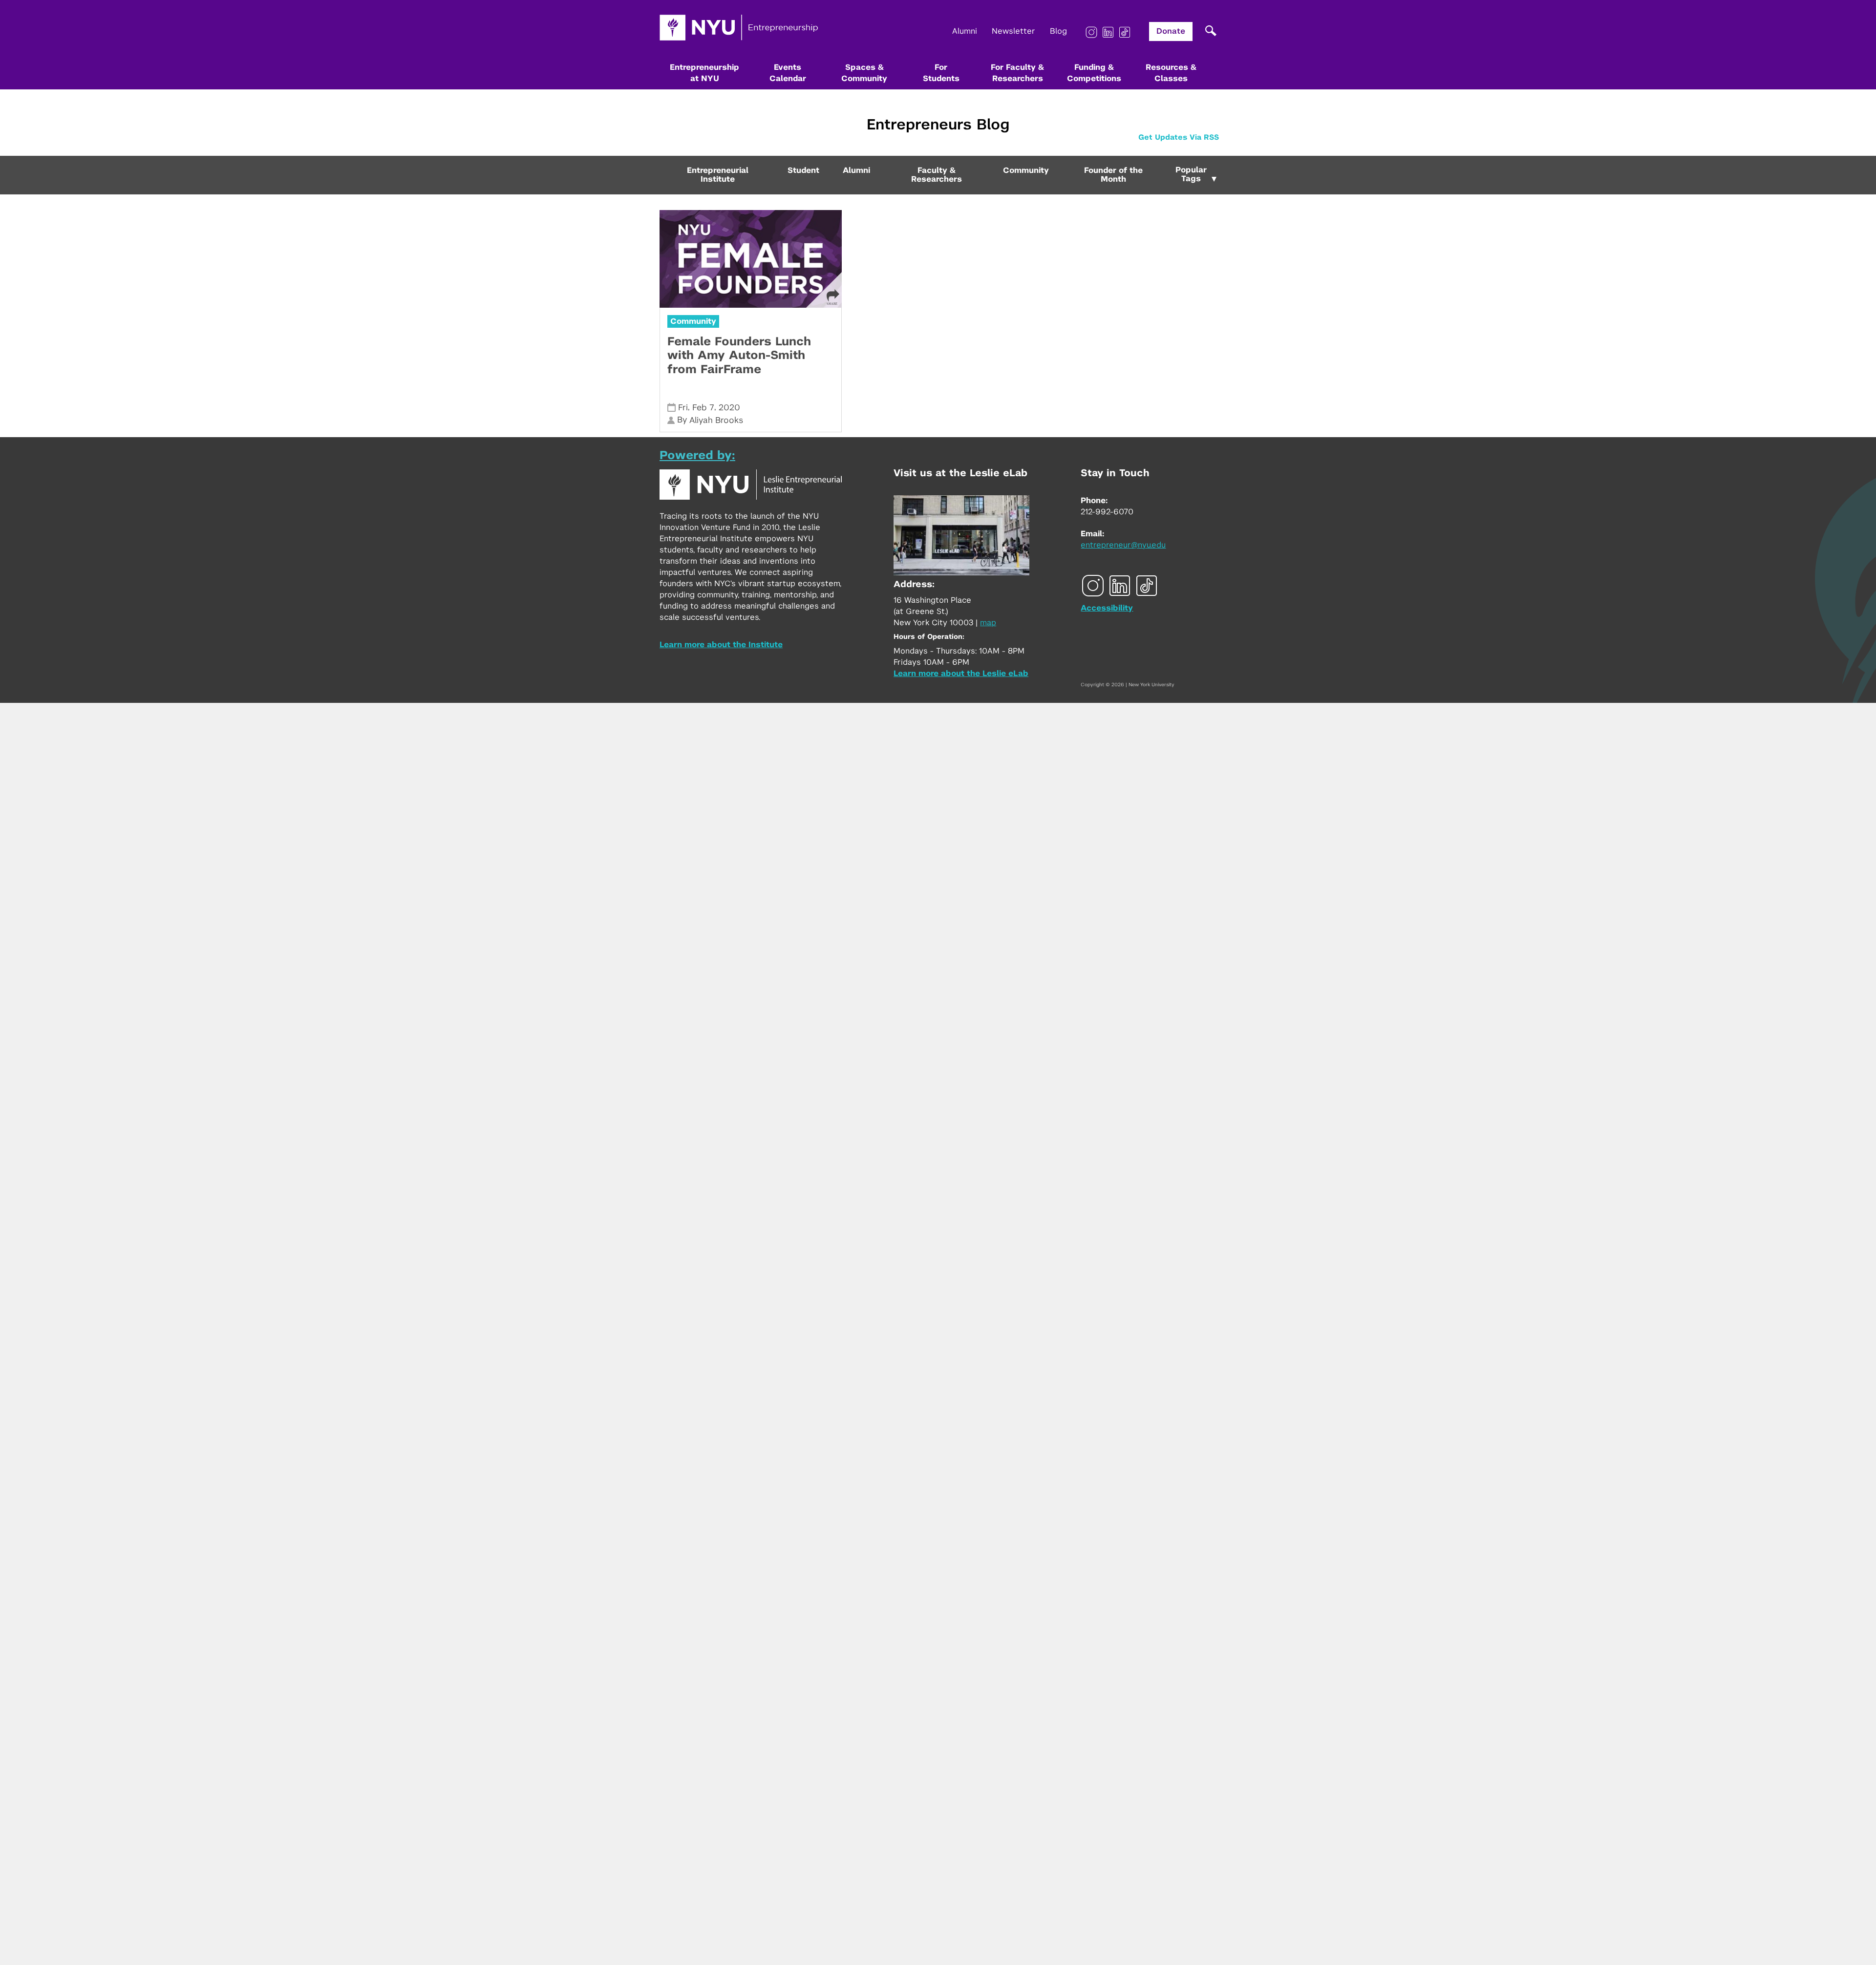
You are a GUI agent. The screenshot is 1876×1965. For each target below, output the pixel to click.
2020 (729, 408)
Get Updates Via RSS (1179, 137)
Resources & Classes (1171, 73)
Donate (1171, 31)
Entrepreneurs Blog (938, 125)
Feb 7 (703, 408)
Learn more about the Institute (721, 645)
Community (1026, 170)
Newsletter (1013, 31)
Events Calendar (788, 73)
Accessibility (1107, 608)
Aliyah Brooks (716, 420)
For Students (941, 73)
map (988, 623)
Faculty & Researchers (937, 175)
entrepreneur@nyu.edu (1123, 545)
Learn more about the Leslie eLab (961, 674)
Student (803, 170)
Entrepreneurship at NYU (704, 73)
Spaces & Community (864, 73)
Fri (683, 408)
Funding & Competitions (1094, 73)
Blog (1058, 31)
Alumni (965, 31)
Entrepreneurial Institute (718, 175)
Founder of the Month (1113, 175)
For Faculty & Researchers (1017, 73)
